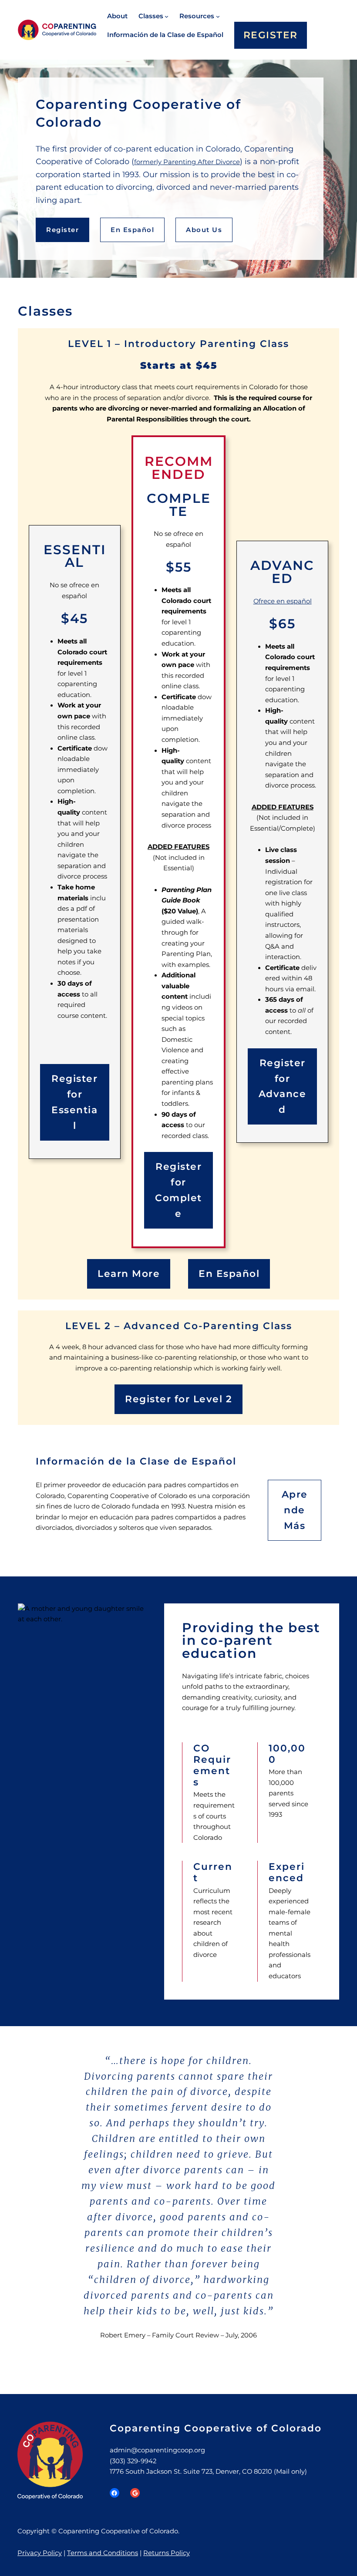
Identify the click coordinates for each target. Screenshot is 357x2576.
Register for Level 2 (178, 1399)
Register (62, 230)
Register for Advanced (283, 1086)
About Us (204, 230)
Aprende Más (295, 1510)
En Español (132, 230)
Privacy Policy (40, 2553)
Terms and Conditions (103, 2553)
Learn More (129, 1273)
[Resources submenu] (218, 16)
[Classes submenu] (167, 16)
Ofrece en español (283, 601)
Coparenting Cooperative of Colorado (216, 2428)
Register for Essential (74, 1102)
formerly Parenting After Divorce (187, 162)
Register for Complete (178, 1190)
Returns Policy (167, 2553)
